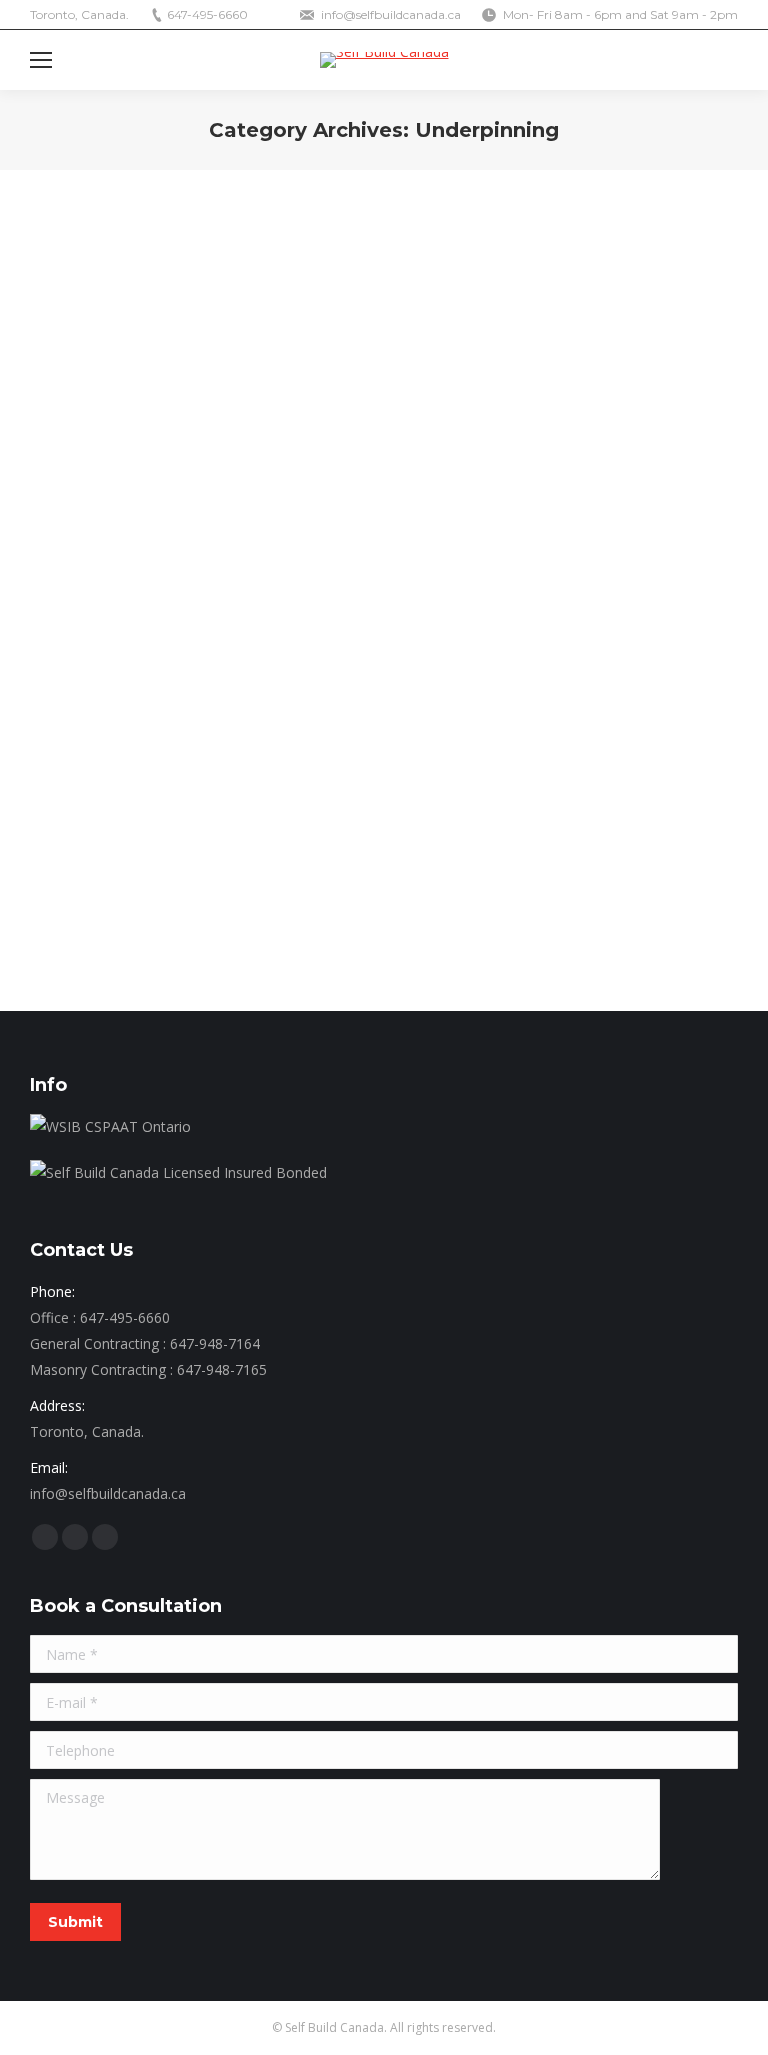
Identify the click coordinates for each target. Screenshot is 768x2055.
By (179, 784)
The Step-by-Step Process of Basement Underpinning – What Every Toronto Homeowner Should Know (380, 733)
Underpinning (94, 784)
